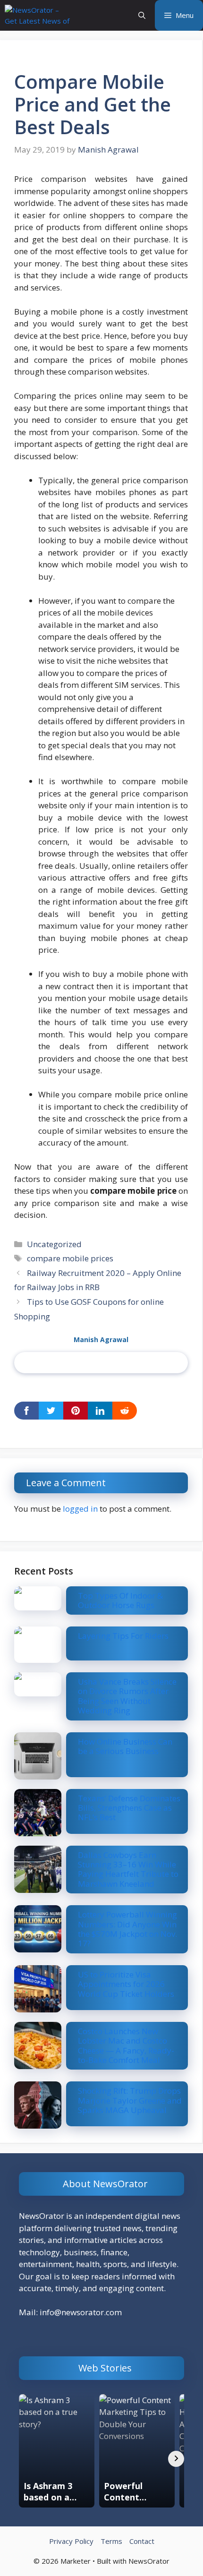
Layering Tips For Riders (123, 1636)
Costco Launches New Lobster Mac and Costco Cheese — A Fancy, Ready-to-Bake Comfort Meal (126, 2045)
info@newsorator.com (81, 2312)
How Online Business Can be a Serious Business (125, 1746)
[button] (142, 15)
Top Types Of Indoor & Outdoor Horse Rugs (120, 1600)
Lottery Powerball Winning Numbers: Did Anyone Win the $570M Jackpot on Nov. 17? (127, 1929)
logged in (80, 1509)
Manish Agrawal (101, 1339)
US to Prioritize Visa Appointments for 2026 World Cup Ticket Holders (126, 1984)
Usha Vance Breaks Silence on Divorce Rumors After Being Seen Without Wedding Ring (127, 1696)
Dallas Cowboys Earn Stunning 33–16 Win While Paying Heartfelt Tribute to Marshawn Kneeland (128, 1869)
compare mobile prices (70, 1258)
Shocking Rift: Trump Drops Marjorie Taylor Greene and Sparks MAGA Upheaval (130, 2100)
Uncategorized (54, 1244)
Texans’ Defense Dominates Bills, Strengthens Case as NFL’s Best (129, 1808)
